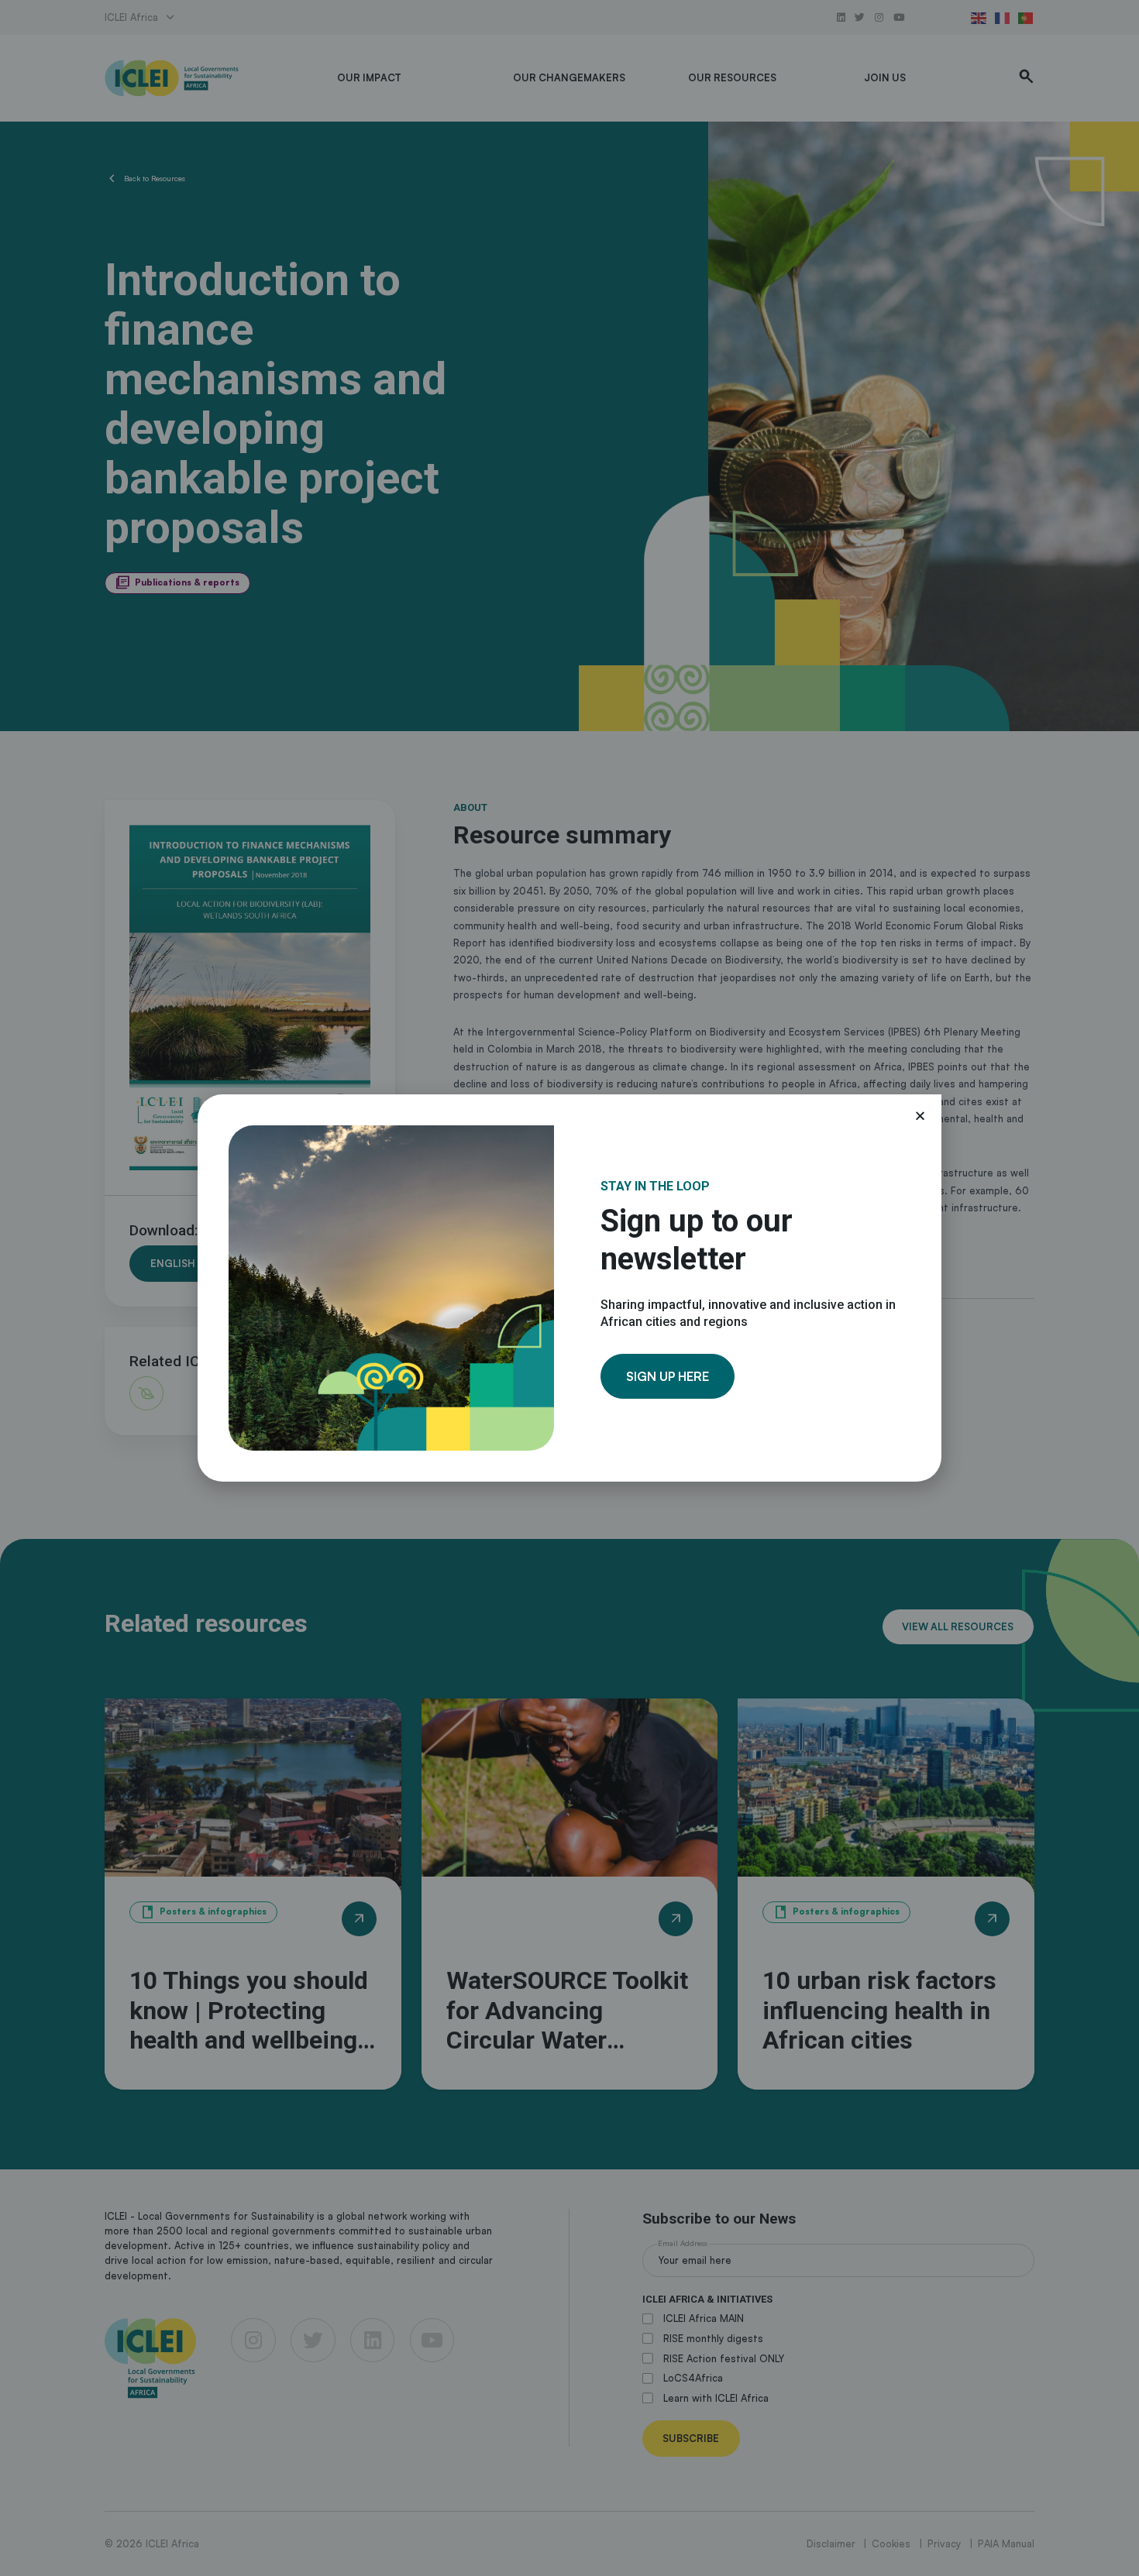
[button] (920, 1116)
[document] (569, 1288)
